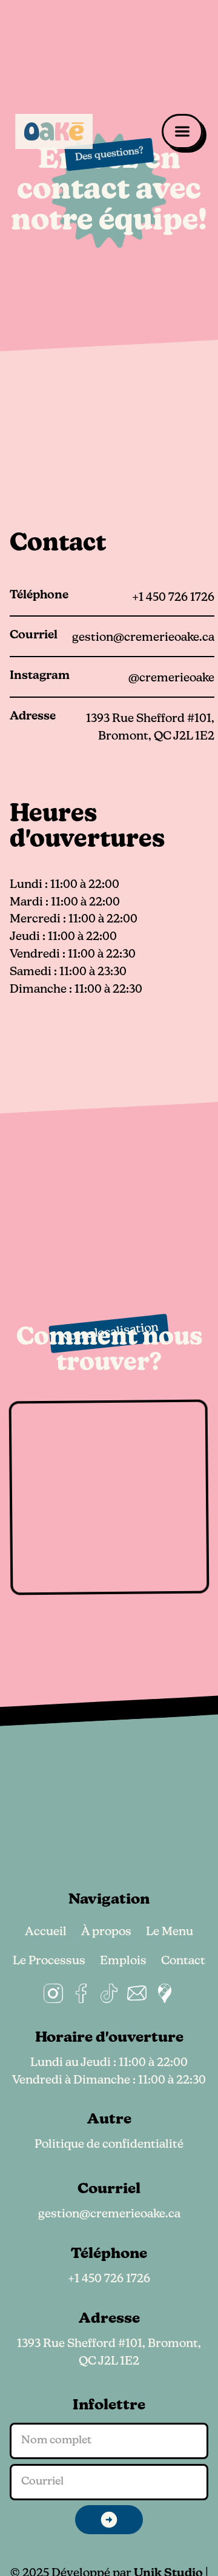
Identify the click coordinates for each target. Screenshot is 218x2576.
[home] (54, 131)
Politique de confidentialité (109, 2145)
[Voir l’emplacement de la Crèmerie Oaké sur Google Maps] (165, 1993)
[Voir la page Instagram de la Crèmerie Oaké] (53, 1993)
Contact (183, 1962)
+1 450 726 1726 (109, 2280)
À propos (106, 1932)
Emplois (123, 1962)
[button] (182, 131)
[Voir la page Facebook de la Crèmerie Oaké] (81, 1993)
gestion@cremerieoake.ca (109, 2215)
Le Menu (170, 1932)
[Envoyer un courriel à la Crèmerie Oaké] (137, 1993)
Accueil (46, 1932)
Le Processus (49, 1962)
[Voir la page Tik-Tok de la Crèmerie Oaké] (109, 1993)
